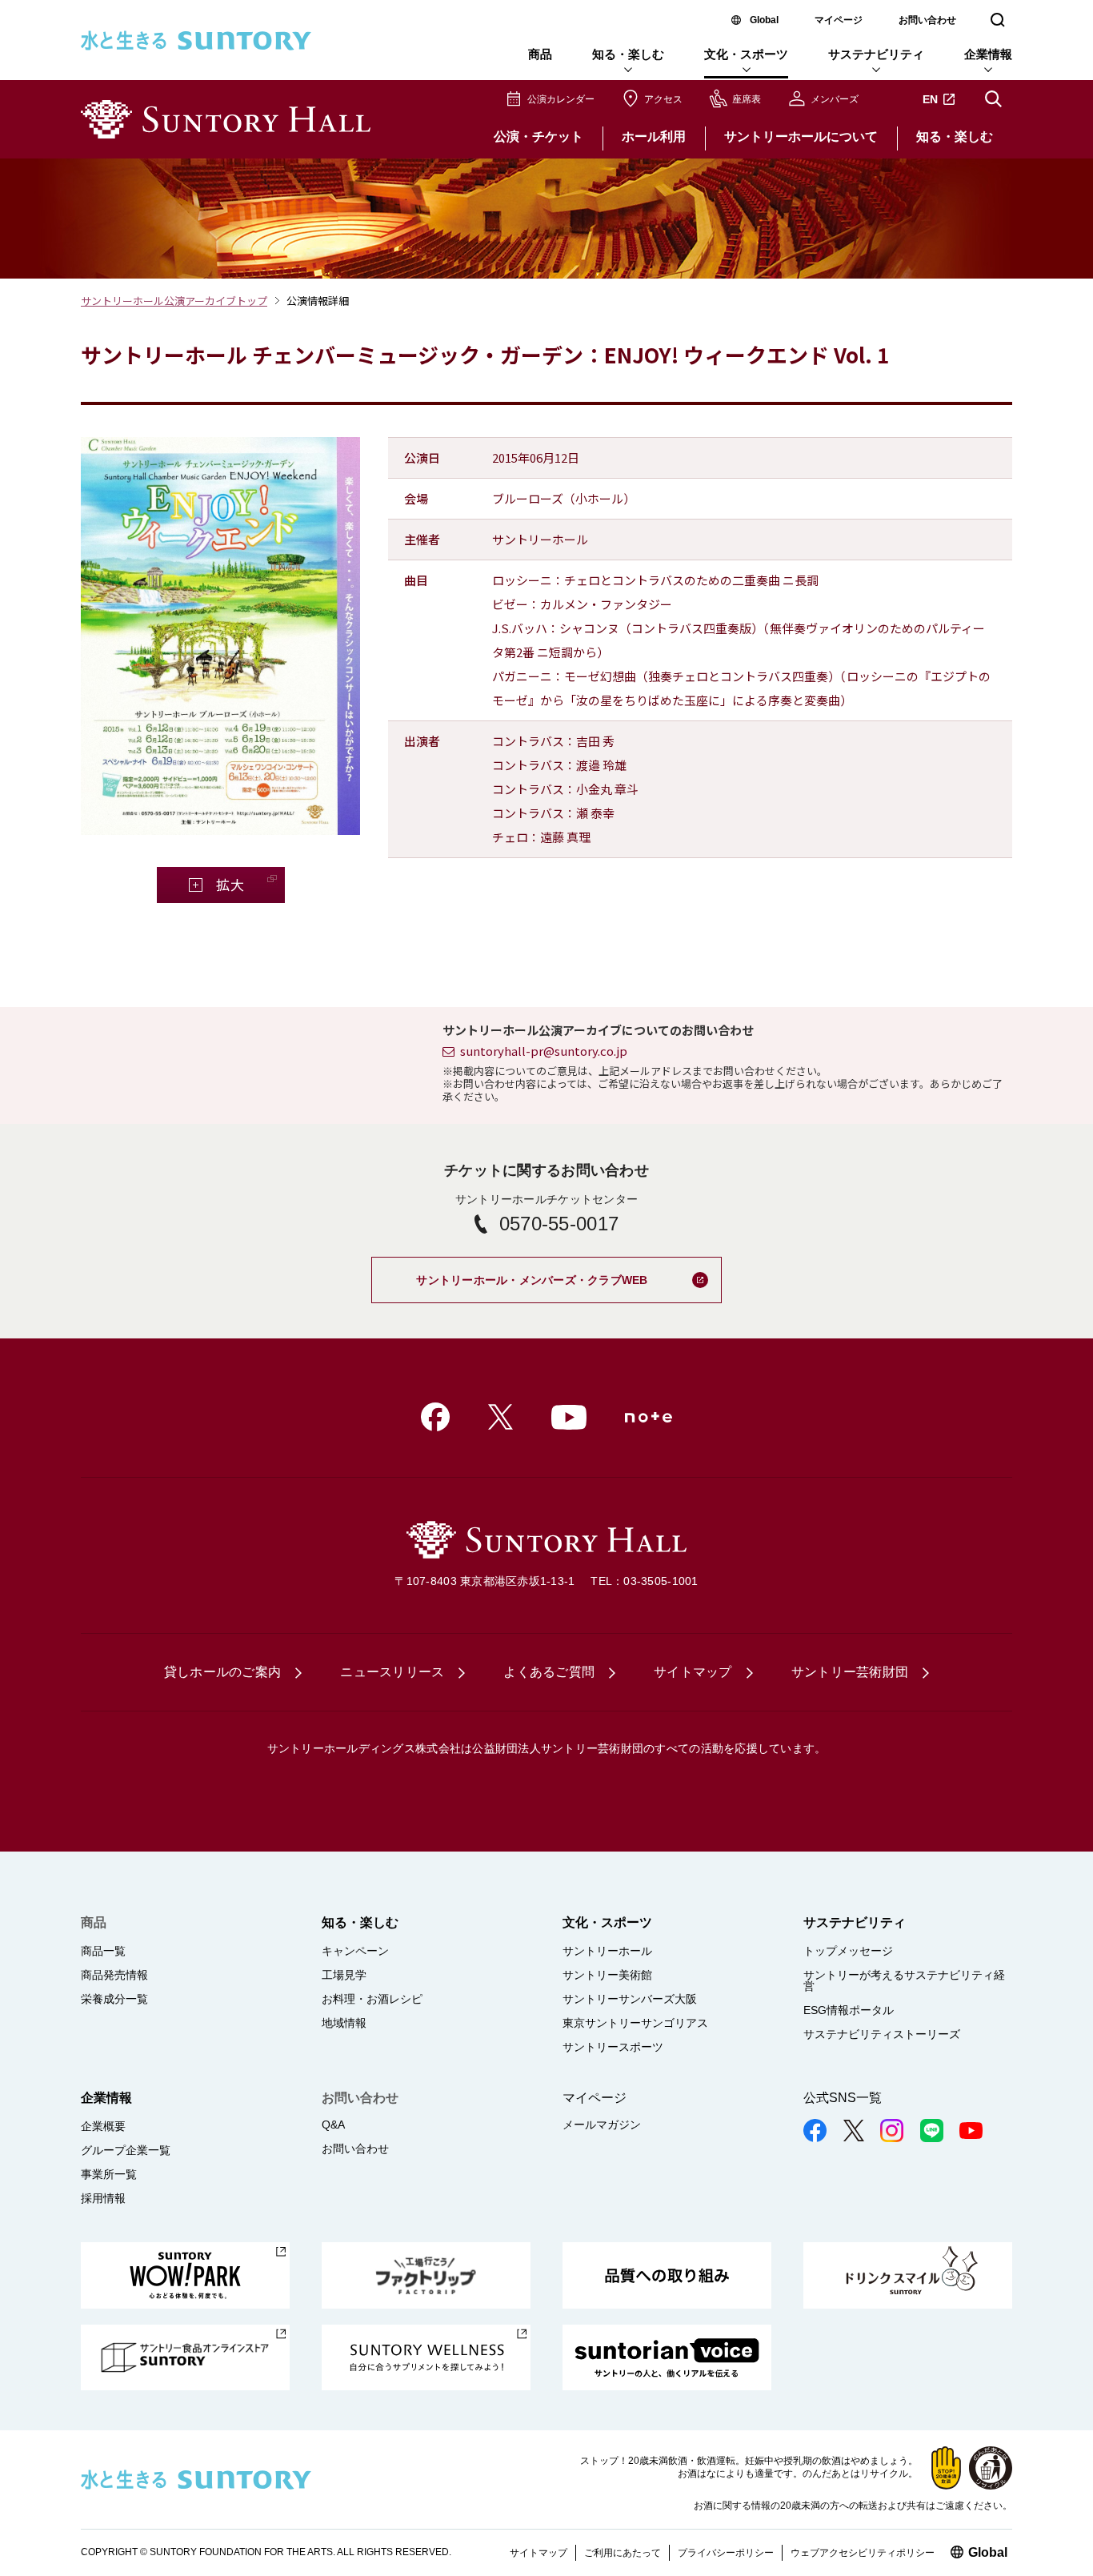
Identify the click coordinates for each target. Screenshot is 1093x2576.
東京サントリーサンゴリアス (635, 2023)
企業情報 (988, 54)
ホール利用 (654, 136)
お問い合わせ (927, 20)
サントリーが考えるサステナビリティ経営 (904, 1980)
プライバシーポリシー (726, 2553)
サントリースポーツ (613, 2047)
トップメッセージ (848, 1951)
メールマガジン (602, 2125)
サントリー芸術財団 (850, 1672)
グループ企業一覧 (126, 2150)
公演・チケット (538, 136)
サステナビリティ (876, 54)
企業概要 (103, 2126)
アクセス (663, 99)
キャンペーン (355, 1951)
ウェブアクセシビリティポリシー (863, 2553)
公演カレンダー (561, 99)
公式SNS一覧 (843, 2098)
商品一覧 (103, 1951)
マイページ (839, 20)
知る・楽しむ (628, 54)
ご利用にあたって (623, 2553)
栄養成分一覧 (114, 1999)
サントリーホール (607, 1951)
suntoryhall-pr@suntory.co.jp (544, 1051)
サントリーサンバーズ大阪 (630, 1999)
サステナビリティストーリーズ (882, 2034)
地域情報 (344, 2023)
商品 (540, 54)
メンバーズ (835, 99)
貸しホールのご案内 (222, 1672)
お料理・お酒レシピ (372, 1999)
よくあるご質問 (549, 1672)
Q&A (333, 2125)
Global (764, 20)
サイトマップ (693, 1672)
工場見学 (344, 1975)
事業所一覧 (109, 2174)
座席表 (747, 99)
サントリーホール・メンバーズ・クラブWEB (569, 1273)
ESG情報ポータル (849, 2010)
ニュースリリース (392, 1672)
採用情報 (103, 2198)
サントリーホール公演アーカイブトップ (174, 301)
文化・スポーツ (746, 54)
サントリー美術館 (607, 1975)
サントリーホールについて (801, 136)
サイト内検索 (993, 99)
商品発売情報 (114, 1975)
